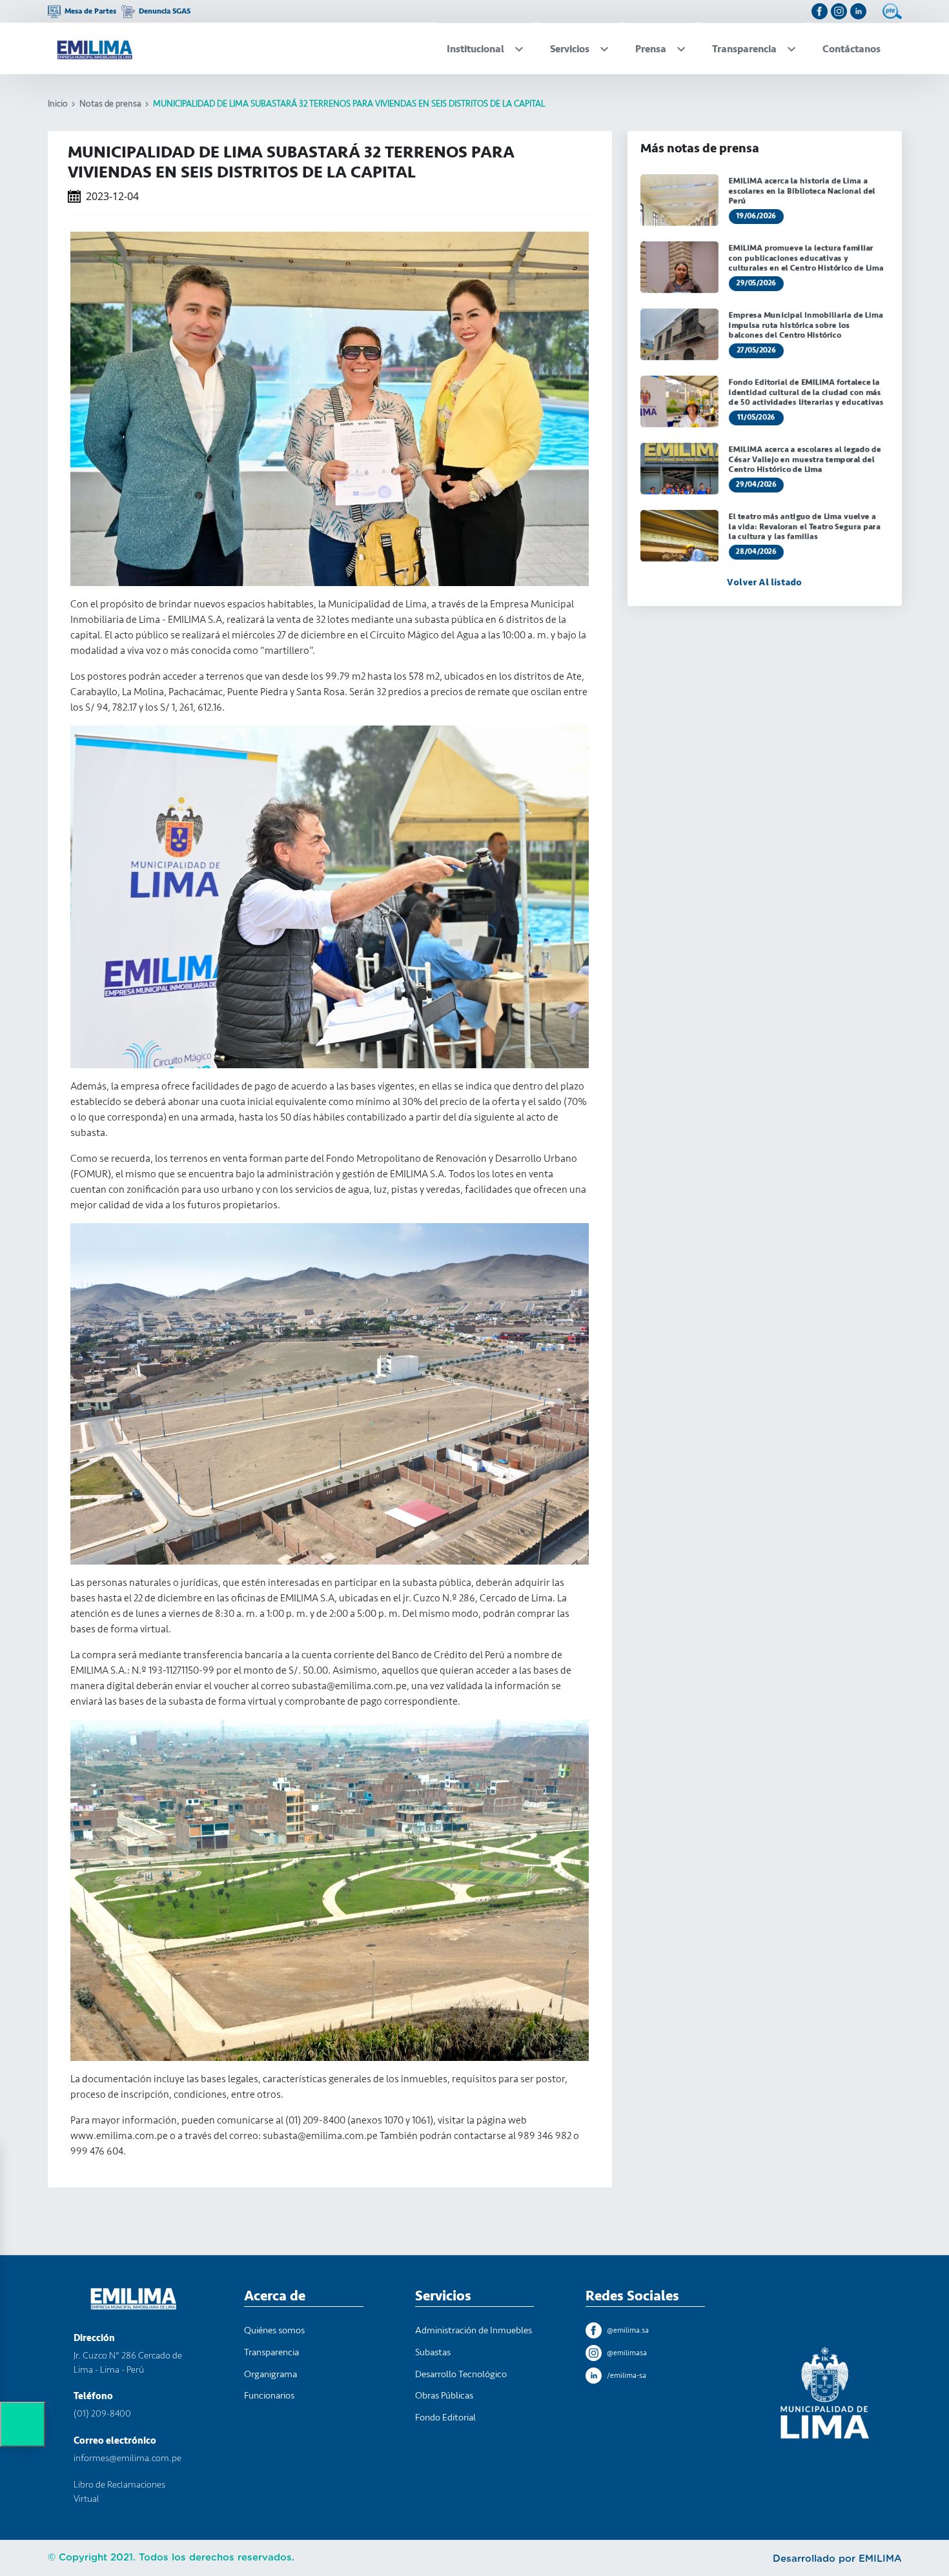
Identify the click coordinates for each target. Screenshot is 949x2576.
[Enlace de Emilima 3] (839, 11)
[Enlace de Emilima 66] (679, 334)
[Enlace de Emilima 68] (679, 401)
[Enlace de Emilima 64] (679, 267)
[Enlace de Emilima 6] (94, 48)
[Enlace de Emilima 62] (679, 200)
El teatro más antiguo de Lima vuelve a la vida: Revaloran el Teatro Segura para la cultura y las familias (804, 526)
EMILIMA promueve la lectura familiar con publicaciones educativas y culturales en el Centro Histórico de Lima (806, 258)
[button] (23, 2424)
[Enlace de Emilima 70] (679, 469)
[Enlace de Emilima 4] (858, 11)
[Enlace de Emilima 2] (820, 11)
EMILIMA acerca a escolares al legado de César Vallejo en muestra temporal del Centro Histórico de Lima (804, 459)
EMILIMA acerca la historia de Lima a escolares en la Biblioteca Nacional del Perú (801, 191)
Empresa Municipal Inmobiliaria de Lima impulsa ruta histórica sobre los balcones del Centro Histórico (805, 325)
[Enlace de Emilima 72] (679, 536)
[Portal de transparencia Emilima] (892, 11)
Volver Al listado (764, 583)
